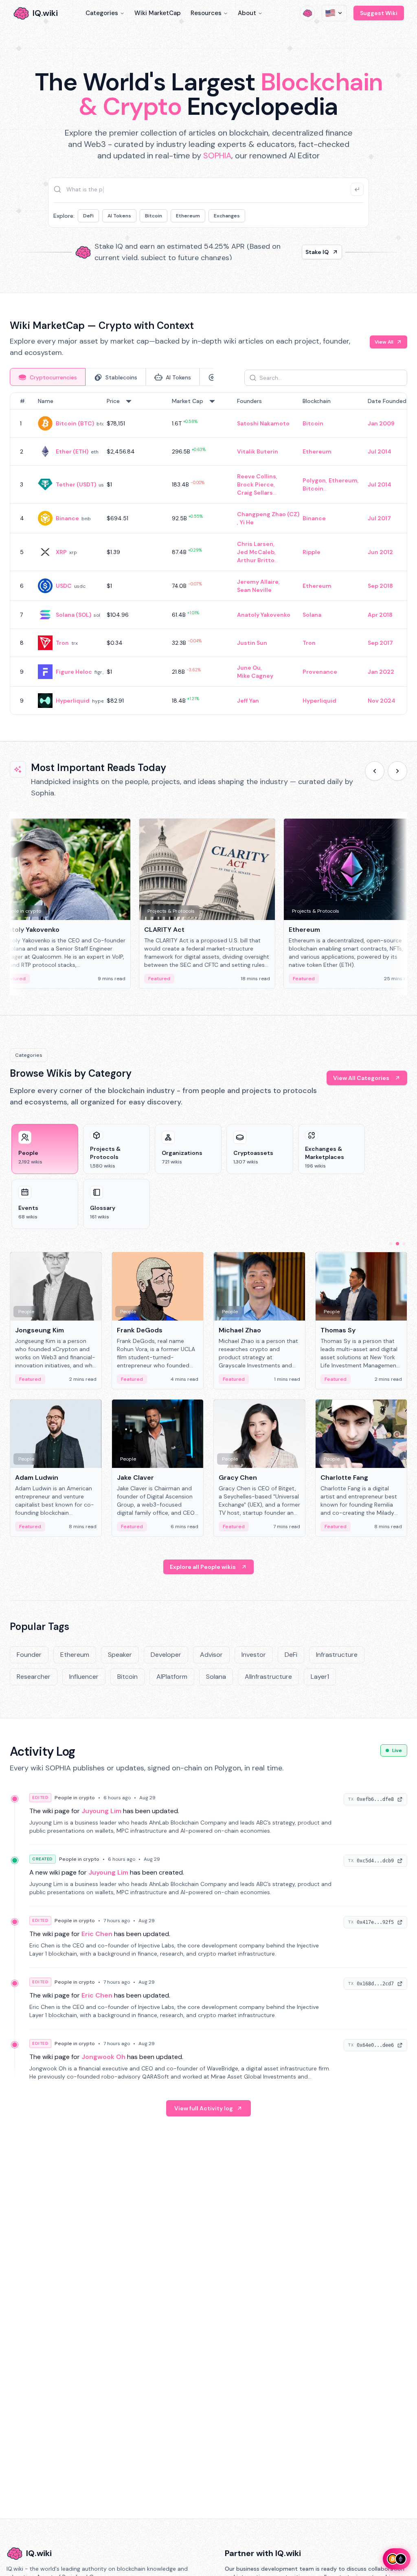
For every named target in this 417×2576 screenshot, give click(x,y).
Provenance (320, 672)
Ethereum (188, 216)
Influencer (84, 1677)
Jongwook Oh (103, 2057)
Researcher (34, 1677)
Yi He (247, 522)
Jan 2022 (381, 672)
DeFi (88, 216)
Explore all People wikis (203, 1567)
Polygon (314, 480)
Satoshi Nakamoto (263, 423)
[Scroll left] (375, 771)
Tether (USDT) (76, 484)
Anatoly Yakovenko (264, 615)
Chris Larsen (255, 544)
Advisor (211, 1655)
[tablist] (112, 377)
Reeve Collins (257, 476)
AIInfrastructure (268, 1677)
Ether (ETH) (72, 451)
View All (384, 342)
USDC (64, 586)
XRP (61, 552)
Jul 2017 (379, 518)
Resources (206, 13)
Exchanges (227, 216)
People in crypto (75, 1798)
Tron (62, 643)
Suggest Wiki (379, 13)
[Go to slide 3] (404, 1244)
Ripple (312, 552)
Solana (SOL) (74, 615)
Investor (254, 1655)
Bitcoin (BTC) (75, 423)
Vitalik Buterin (258, 451)
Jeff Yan (248, 701)
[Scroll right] (397, 771)
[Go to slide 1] (391, 1244)
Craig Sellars (255, 493)
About (247, 13)
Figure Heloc (74, 672)
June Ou (249, 668)
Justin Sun (252, 643)
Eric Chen (97, 1934)
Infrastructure (337, 1655)
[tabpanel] (208, 554)
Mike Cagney (255, 676)
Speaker (120, 1655)
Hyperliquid (73, 701)
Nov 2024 (382, 701)
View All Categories (361, 1078)
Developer (166, 1655)
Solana (312, 615)
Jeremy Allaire (258, 582)
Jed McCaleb (256, 552)
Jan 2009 (381, 423)
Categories (102, 13)
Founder (29, 1655)
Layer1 (320, 1677)
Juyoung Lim (101, 1811)
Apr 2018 (380, 615)
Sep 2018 (380, 586)
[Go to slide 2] (397, 1244)
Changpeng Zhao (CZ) (268, 514)
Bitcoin (154, 216)
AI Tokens (119, 216)
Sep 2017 (380, 643)
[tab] (48, 377)
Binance (67, 518)
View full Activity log (204, 2108)
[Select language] (334, 13)
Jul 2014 (380, 451)
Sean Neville (254, 590)
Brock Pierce (255, 484)
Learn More (313, 252)
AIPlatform (172, 1677)
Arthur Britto (256, 560)
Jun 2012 (380, 552)
